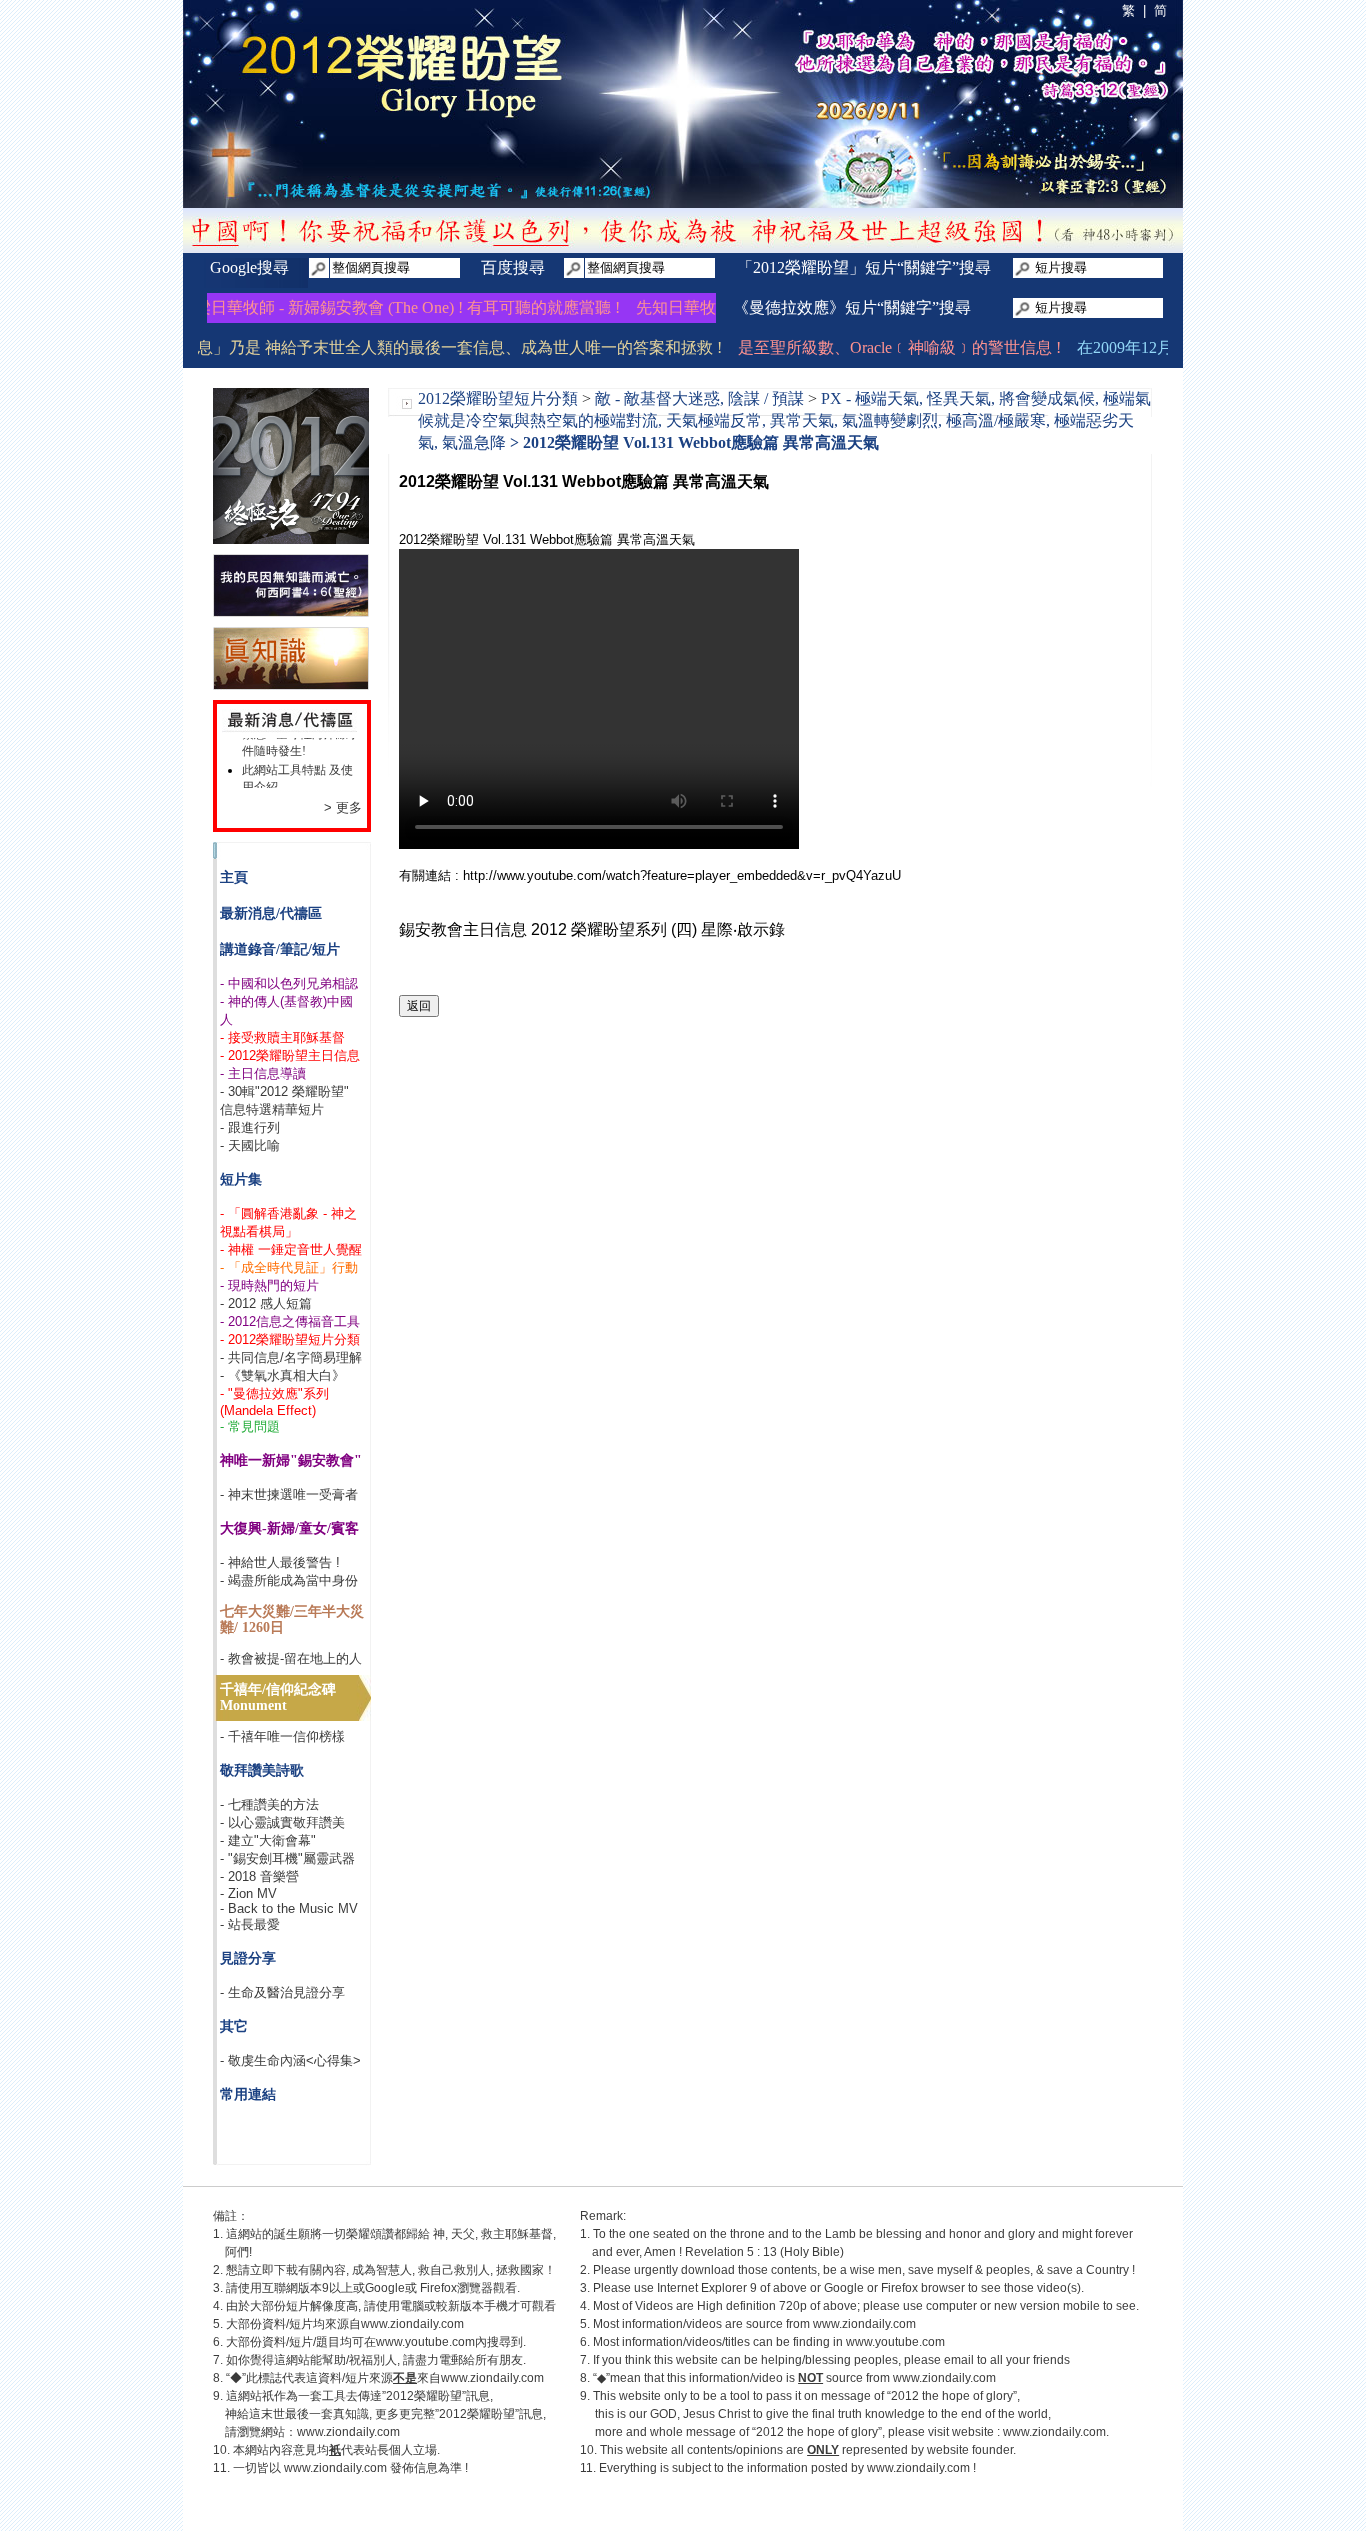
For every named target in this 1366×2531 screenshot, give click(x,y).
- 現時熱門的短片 (269, 1285)
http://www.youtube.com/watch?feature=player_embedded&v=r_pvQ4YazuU (682, 875)
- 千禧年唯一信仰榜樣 (282, 1736)
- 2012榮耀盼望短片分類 (290, 1339)
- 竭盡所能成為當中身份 (289, 1580)
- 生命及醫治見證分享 (282, 1992)
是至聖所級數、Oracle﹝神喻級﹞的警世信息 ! (870, 347)
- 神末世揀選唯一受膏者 (289, 1494)
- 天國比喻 (250, 1145)
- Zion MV (248, 1893)
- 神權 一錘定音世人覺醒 (291, 1249)
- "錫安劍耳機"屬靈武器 (287, 1858)
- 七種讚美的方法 (269, 1804)
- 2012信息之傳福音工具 (290, 1321)
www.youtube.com (425, 2342)
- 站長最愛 (250, 1924)
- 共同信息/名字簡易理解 (291, 1357)
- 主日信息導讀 (263, 1073)
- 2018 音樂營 (259, 1876)
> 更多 (343, 807)
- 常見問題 (250, 1426)
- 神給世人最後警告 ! (280, 1562)
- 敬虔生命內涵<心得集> (290, 2060)
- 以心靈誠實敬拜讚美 (282, 1822)
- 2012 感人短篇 (266, 1303)
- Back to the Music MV (289, 1908)
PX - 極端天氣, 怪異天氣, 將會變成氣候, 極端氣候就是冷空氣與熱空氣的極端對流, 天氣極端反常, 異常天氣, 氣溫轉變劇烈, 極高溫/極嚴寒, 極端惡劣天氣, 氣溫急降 (784, 420)
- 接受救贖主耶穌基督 (282, 1037)
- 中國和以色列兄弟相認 (289, 983)
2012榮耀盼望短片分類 (498, 398)
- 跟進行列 (250, 1127)
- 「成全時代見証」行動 (289, 1267)
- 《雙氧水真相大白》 (282, 1375)
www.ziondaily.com (412, 2324)
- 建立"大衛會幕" (268, 1840)
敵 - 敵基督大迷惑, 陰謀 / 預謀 (699, 398)
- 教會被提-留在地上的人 (291, 1658)
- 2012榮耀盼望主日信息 (290, 1055)
